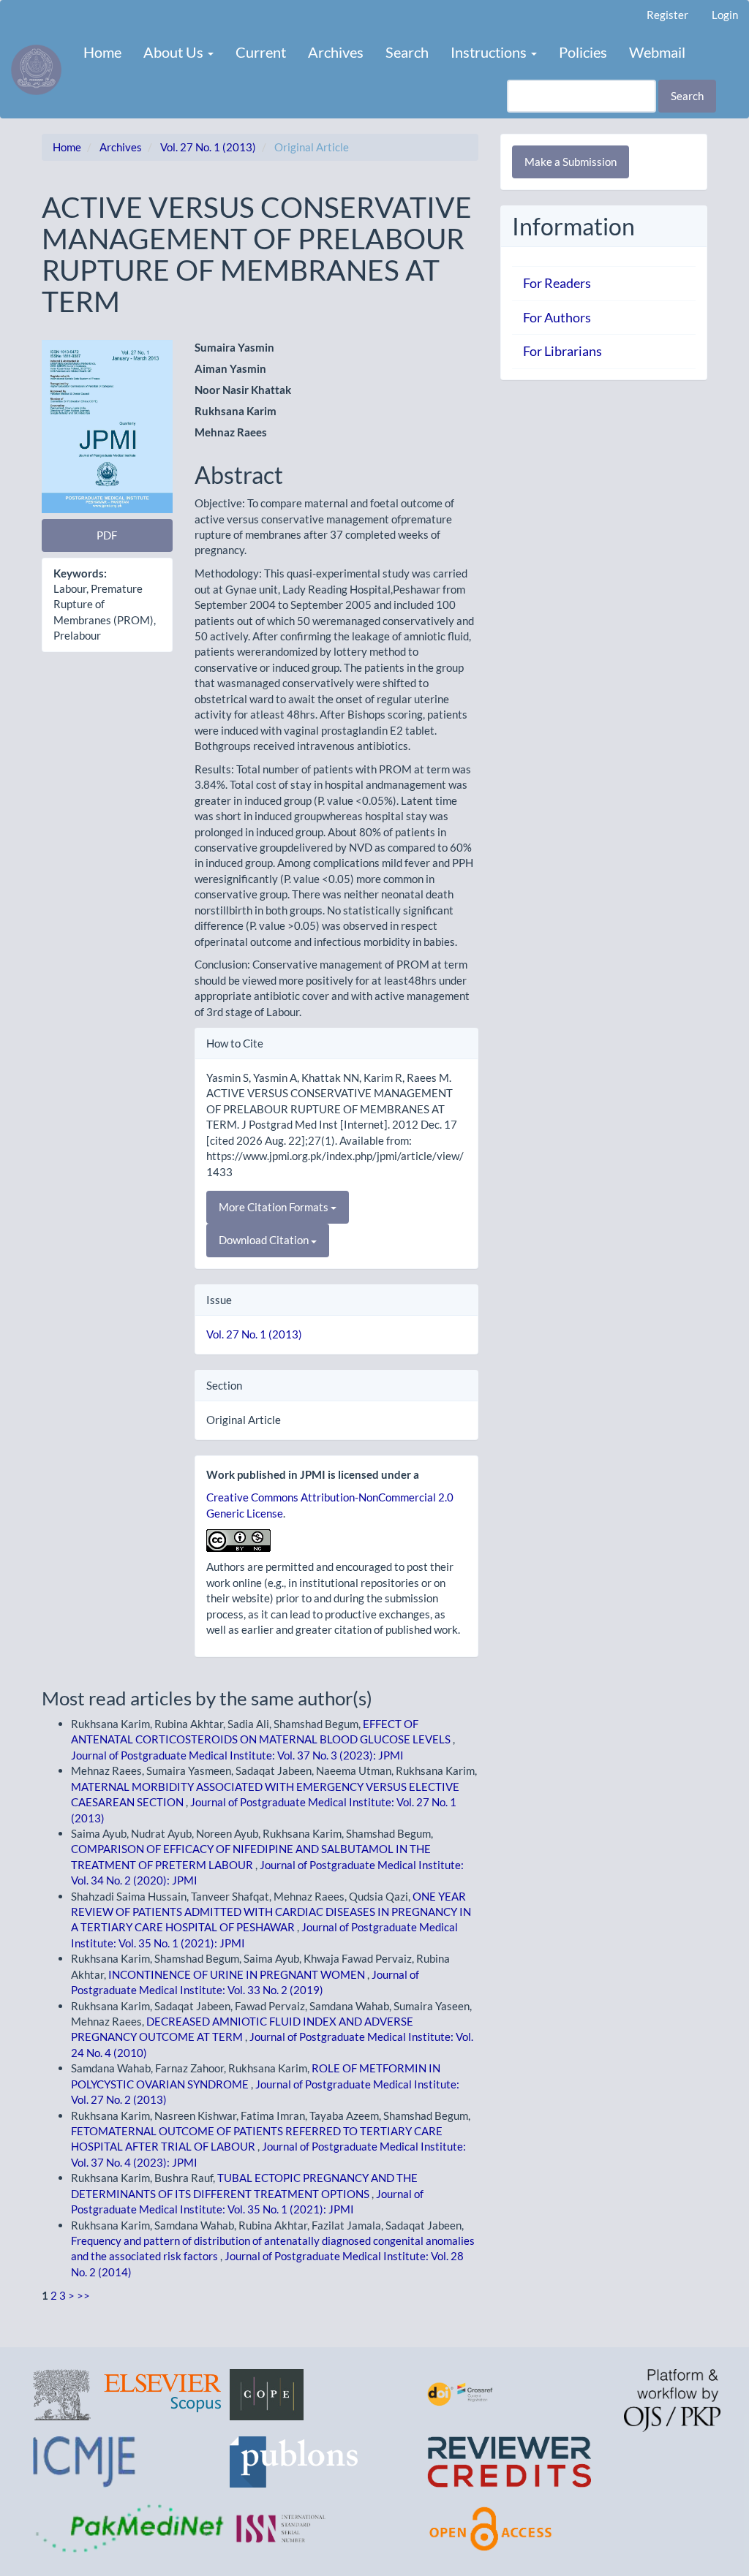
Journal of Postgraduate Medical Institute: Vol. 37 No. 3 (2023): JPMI (237, 1755)
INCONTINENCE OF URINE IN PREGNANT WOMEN (238, 1974)
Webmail (657, 52)
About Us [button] (175, 52)
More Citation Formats (275, 1207)
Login (725, 15)
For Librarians (562, 351)
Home (102, 52)
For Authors (557, 317)
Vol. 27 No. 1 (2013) (208, 147)
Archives (336, 52)
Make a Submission (571, 162)
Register (667, 15)
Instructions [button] (490, 52)
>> (83, 2295)
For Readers (557, 283)
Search (407, 52)
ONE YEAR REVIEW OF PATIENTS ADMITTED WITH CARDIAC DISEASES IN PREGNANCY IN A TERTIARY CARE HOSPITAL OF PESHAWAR (271, 1912)
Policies (583, 52)
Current (261, 52)
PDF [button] (107, 535)
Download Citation (265, 1240)
